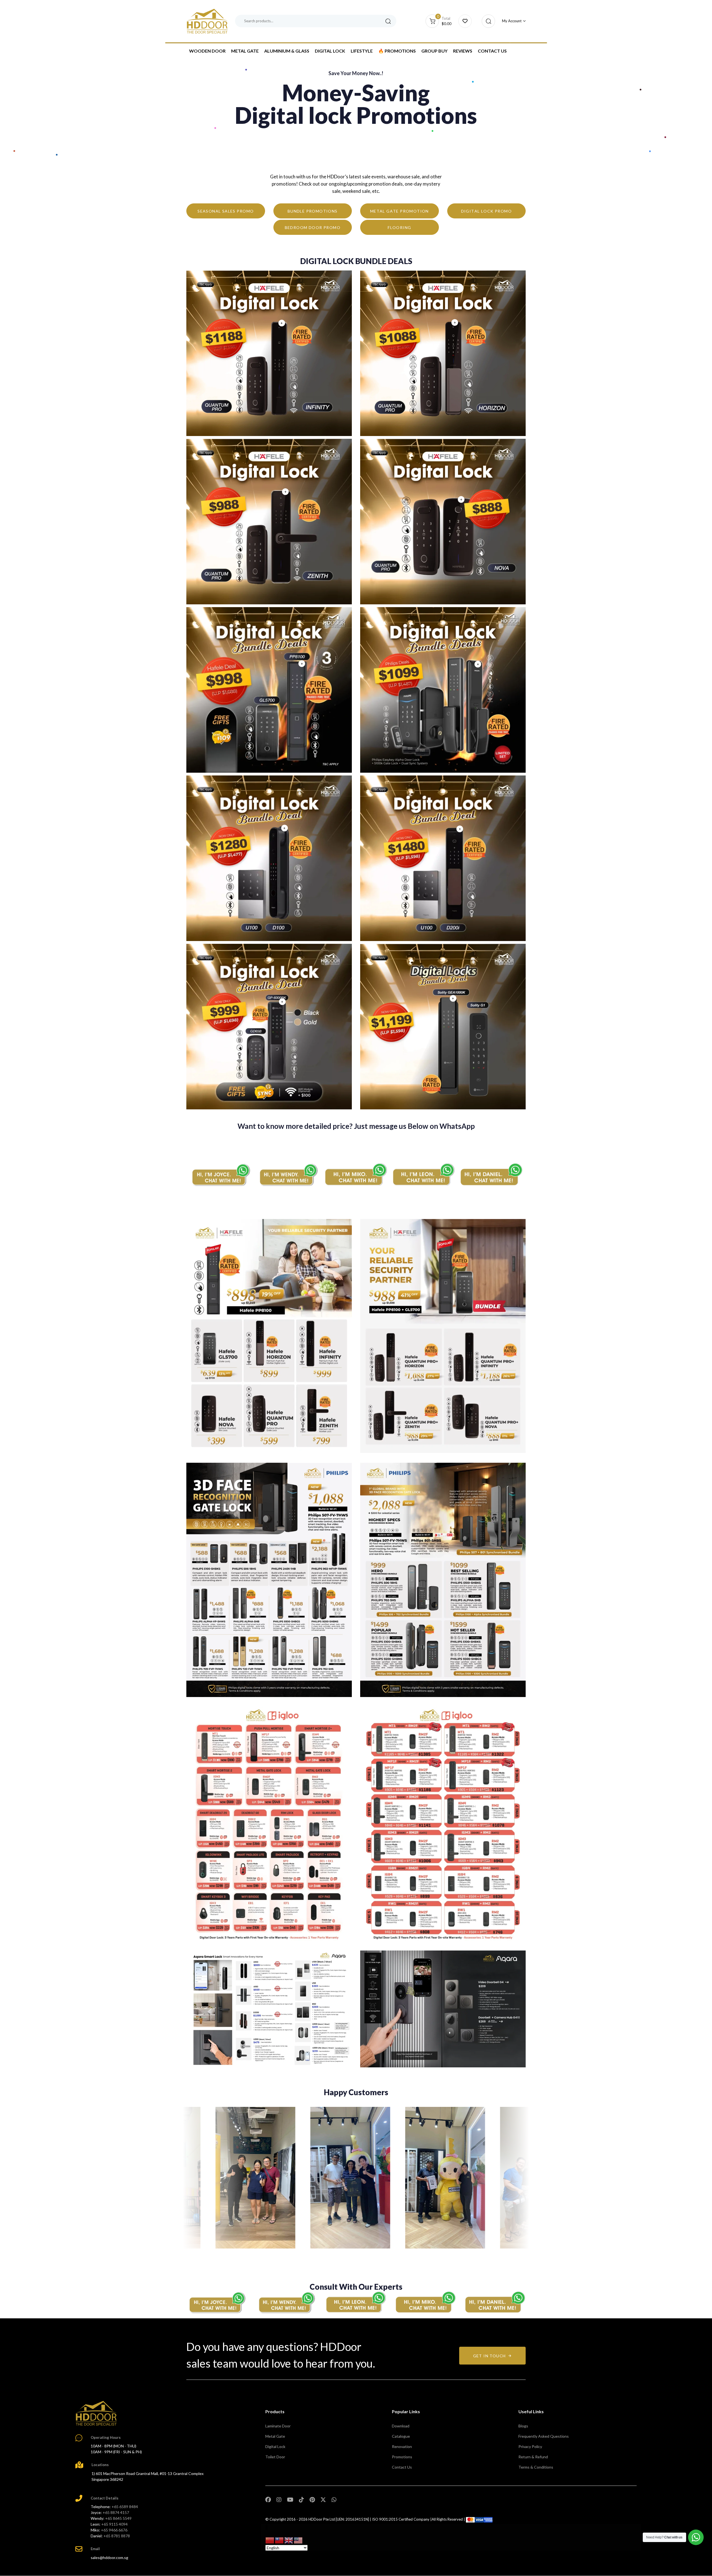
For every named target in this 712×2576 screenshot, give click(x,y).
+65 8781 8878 (117, 2536)
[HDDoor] (96, 2413)
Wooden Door (207, 51)
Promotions (402, 2457)
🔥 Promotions (397, 51)
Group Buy (434, 51)
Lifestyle (362, 51)
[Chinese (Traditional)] (280, 2540)
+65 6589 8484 (125, 2507)
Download (401, 2426)
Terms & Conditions (536, 2467)
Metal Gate (245, 51)
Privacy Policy (530, 2446)
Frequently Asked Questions (544, 2436)
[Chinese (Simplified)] (270, 2540)
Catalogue (401, 2436)
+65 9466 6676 (114, 2530)
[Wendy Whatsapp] (286, 2302)
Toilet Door (275, 2457)
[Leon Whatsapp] (424, 1174)
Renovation (402, 2446)
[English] (289, 2540)
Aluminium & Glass (287, 51)
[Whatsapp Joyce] (217, 2302)
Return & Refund (533, 2457)
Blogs (523, 2426)
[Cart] (465, 21)
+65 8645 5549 (118, 2518)
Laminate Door (278, 2426)
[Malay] (298, 2540)
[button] (487, 21)
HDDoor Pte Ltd (322, 2519)
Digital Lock (330, 51)
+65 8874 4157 (116, 2512)
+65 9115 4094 (114, 2524)
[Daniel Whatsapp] (495, 2302)
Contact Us (492, 51)
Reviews (463, 51)
